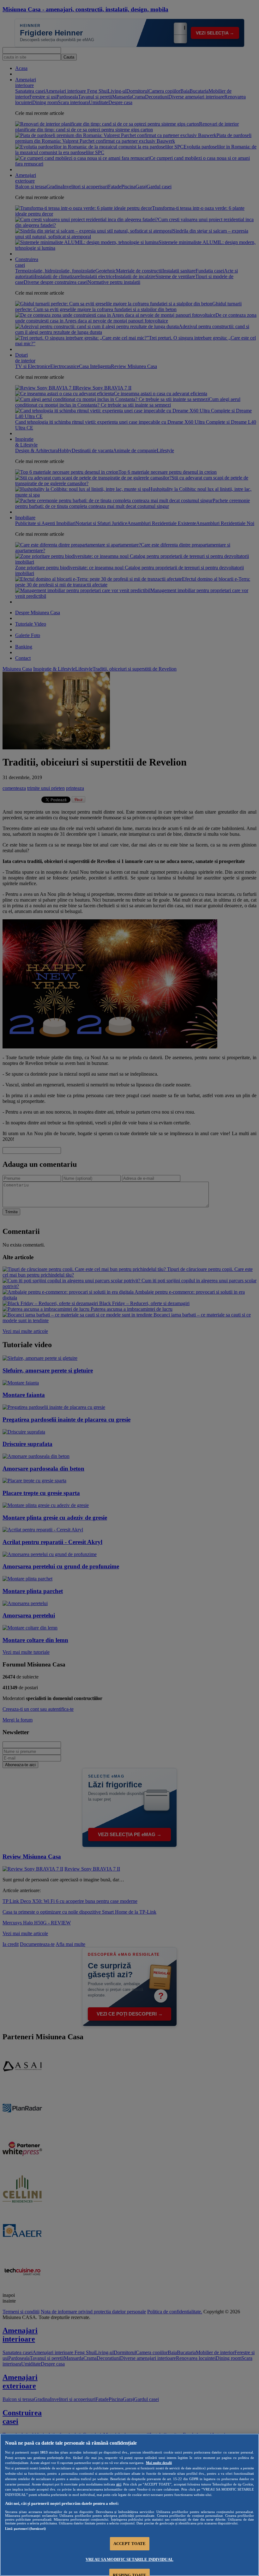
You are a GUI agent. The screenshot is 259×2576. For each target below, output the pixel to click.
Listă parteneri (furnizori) (25, 2529)
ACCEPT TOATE (130, 2544)
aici (119, 2484)
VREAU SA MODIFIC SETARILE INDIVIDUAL (129, 2559)
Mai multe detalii (159, 2463)
